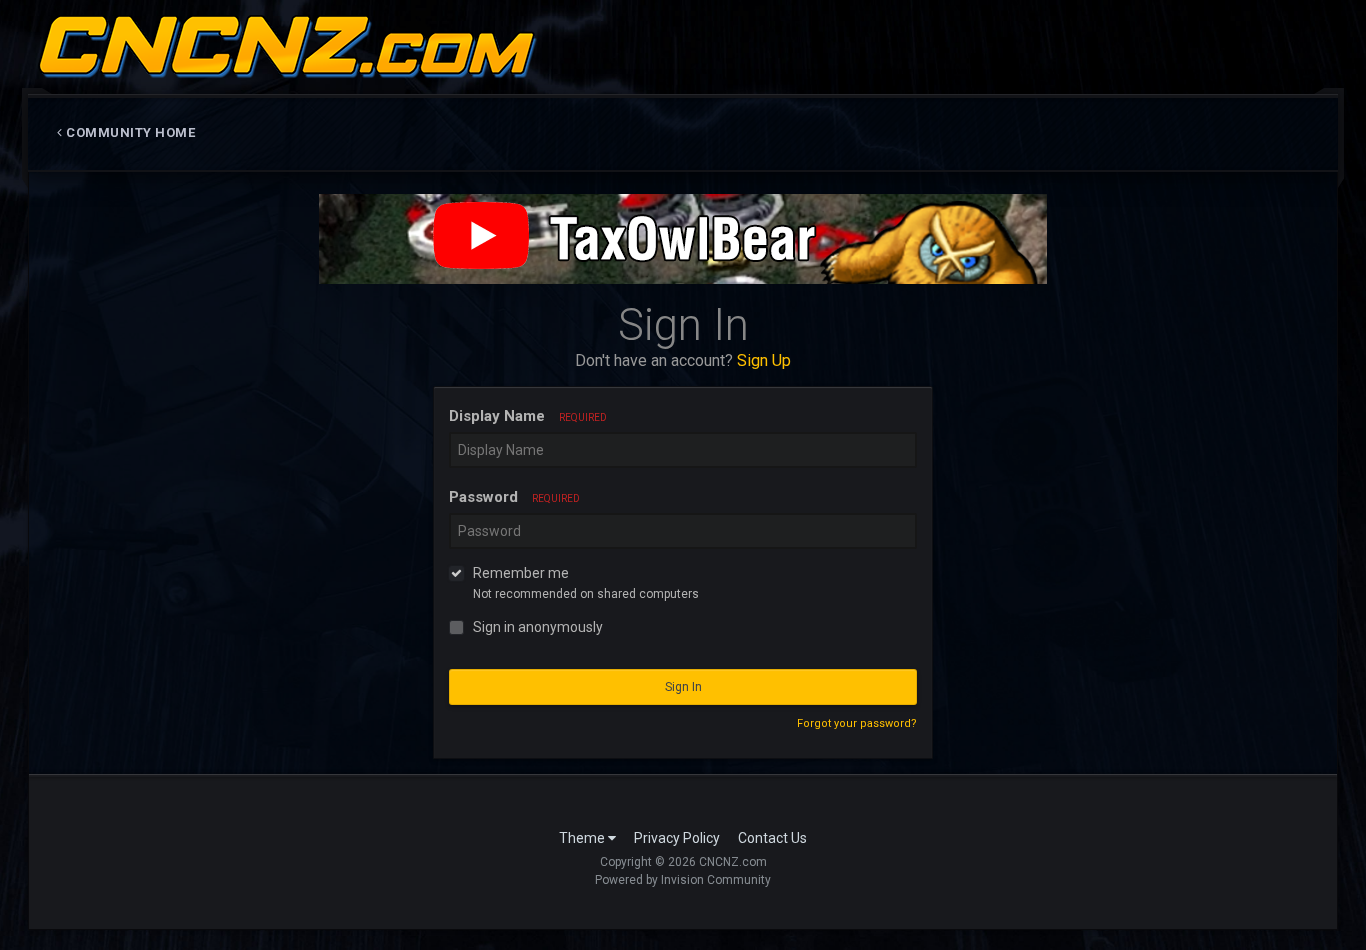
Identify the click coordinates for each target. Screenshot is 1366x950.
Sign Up (764, 360)
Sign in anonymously (538, 627)
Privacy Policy (677, 838)
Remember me (521, 573)
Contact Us (772, 838)
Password (514, 497)
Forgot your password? (857, 723)
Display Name (528, 416)
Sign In (683, 687)
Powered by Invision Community (683, 880)
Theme (583, 838)
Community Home (129, 132)
